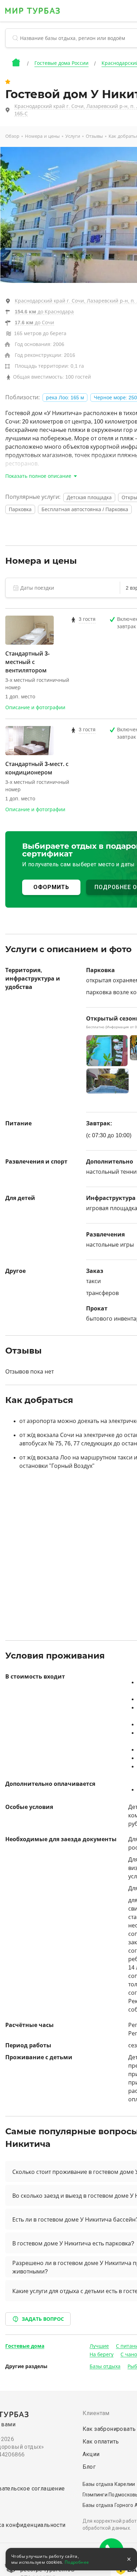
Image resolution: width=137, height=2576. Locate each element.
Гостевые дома (25, 2346)
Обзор (12, 136)
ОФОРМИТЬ (51, 887)
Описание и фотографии (35, 707)
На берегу (102, 2354)
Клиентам (96, 2413)
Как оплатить (101, 2442)
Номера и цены (42, 136)
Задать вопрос (43, 2319)
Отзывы (94, 136)
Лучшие (99, 2346)
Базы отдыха (105, 2366)
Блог (89, 2467)
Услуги (73, 136)
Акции (91, 2454)
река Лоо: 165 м (65, 398)
